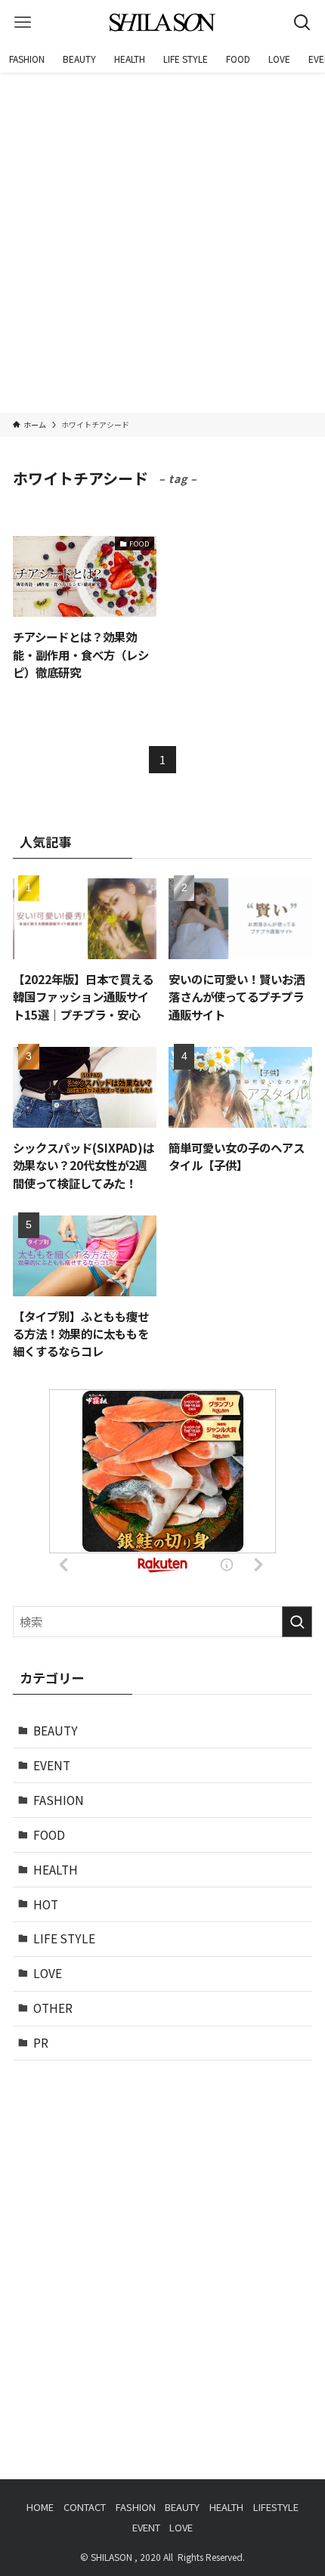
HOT (46, 1904)
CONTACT (85, 2507)
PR (41, 2042)
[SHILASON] (162, 23)
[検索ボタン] (302, 23)
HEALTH (56, 1869)
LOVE (48, 1973)
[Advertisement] (162, 243)
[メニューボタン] (23, 23)
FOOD (49, 1834)
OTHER (53, 2008)
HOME (40, 2507)
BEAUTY (56, 1730)
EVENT (52, 1765)
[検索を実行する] (297, 1622)
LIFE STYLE (64, 1938)
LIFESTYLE (276, 2507)
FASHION (59, 1800)
